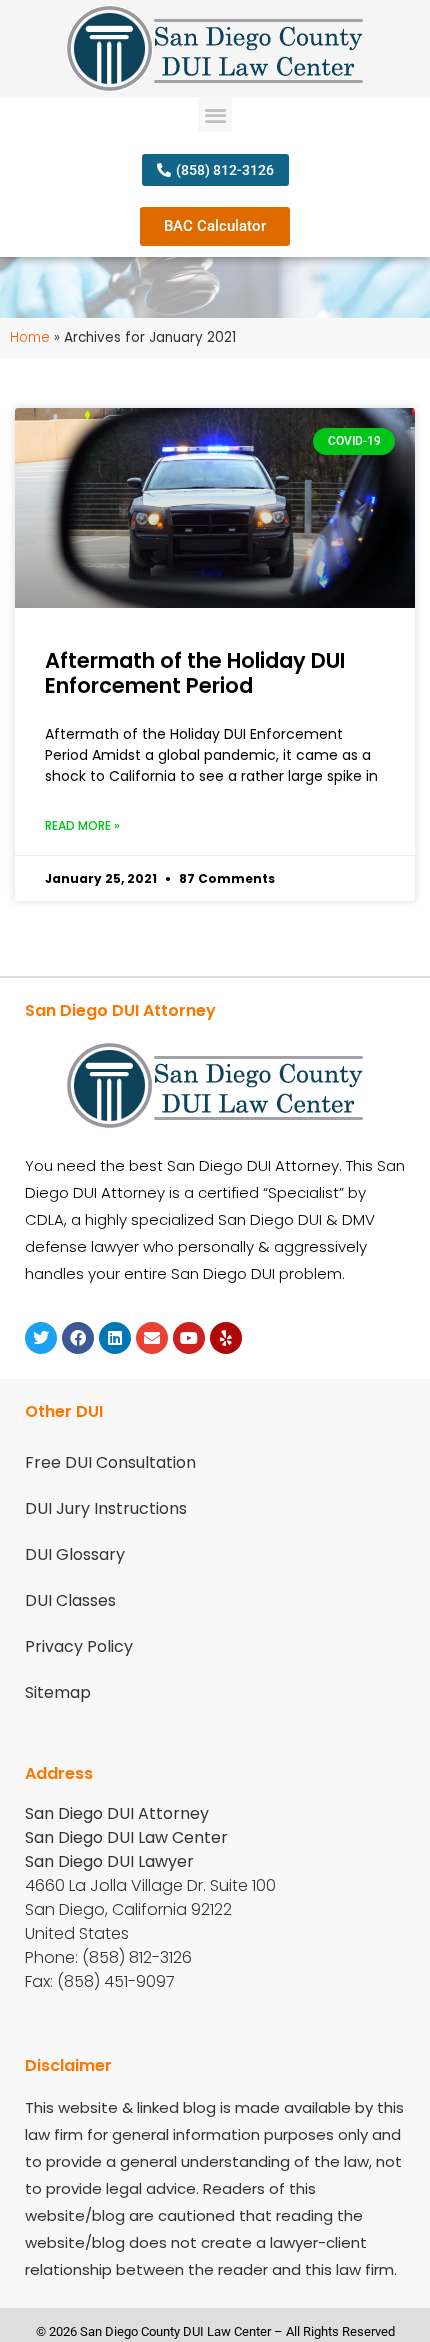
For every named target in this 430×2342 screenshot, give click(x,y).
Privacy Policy (79, 1646)
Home (30, 337)
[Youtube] (189, 1338)
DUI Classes (70, 1600)
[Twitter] (41, 1338)
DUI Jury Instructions (106, 1508)
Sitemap (58, 1692)
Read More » (82, 825)
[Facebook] (78, 1338)
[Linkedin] (115, 1338)
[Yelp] (226, 1338)
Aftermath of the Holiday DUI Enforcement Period (195, 673)
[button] (215, 114)
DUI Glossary (75, 1554)
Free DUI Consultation (110, 1462)
